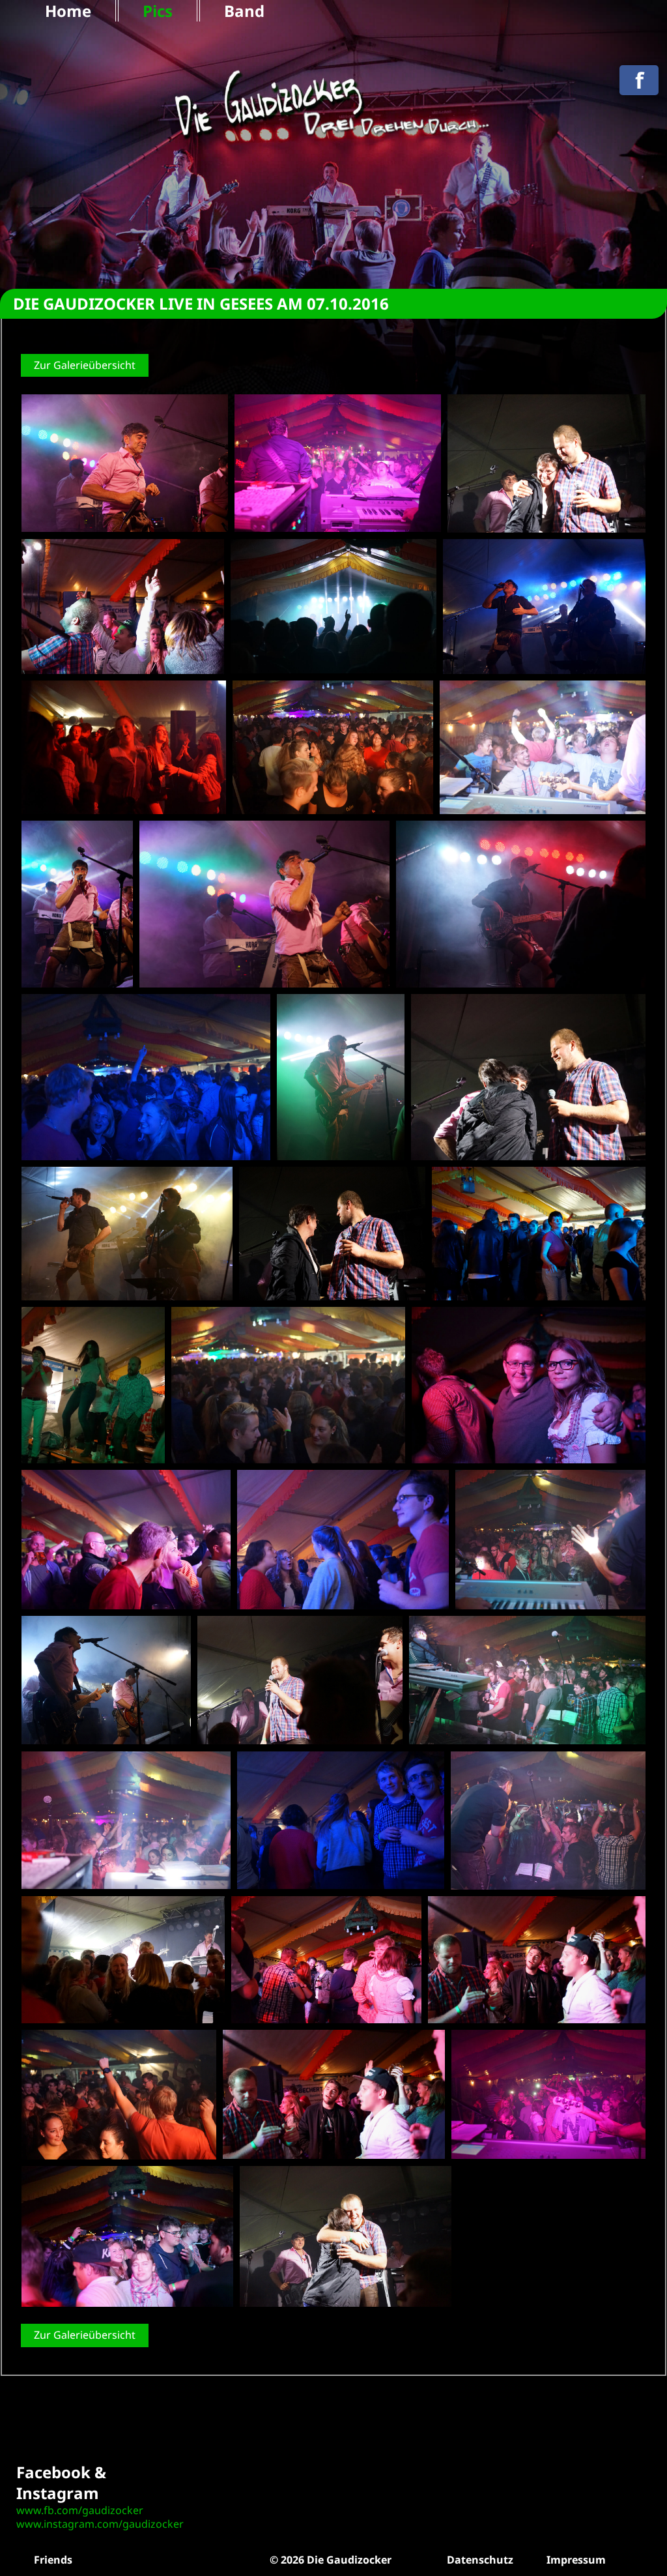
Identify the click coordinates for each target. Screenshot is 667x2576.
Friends (53, 2560)
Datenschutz (480, 2560)
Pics (158, 11)
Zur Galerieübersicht (85, 365)
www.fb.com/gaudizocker (80, 2510)
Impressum (576, 2560)
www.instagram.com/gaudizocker (100, 2524)
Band (244, 11)
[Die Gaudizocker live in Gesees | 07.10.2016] (125, 463)
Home (68, 11)
